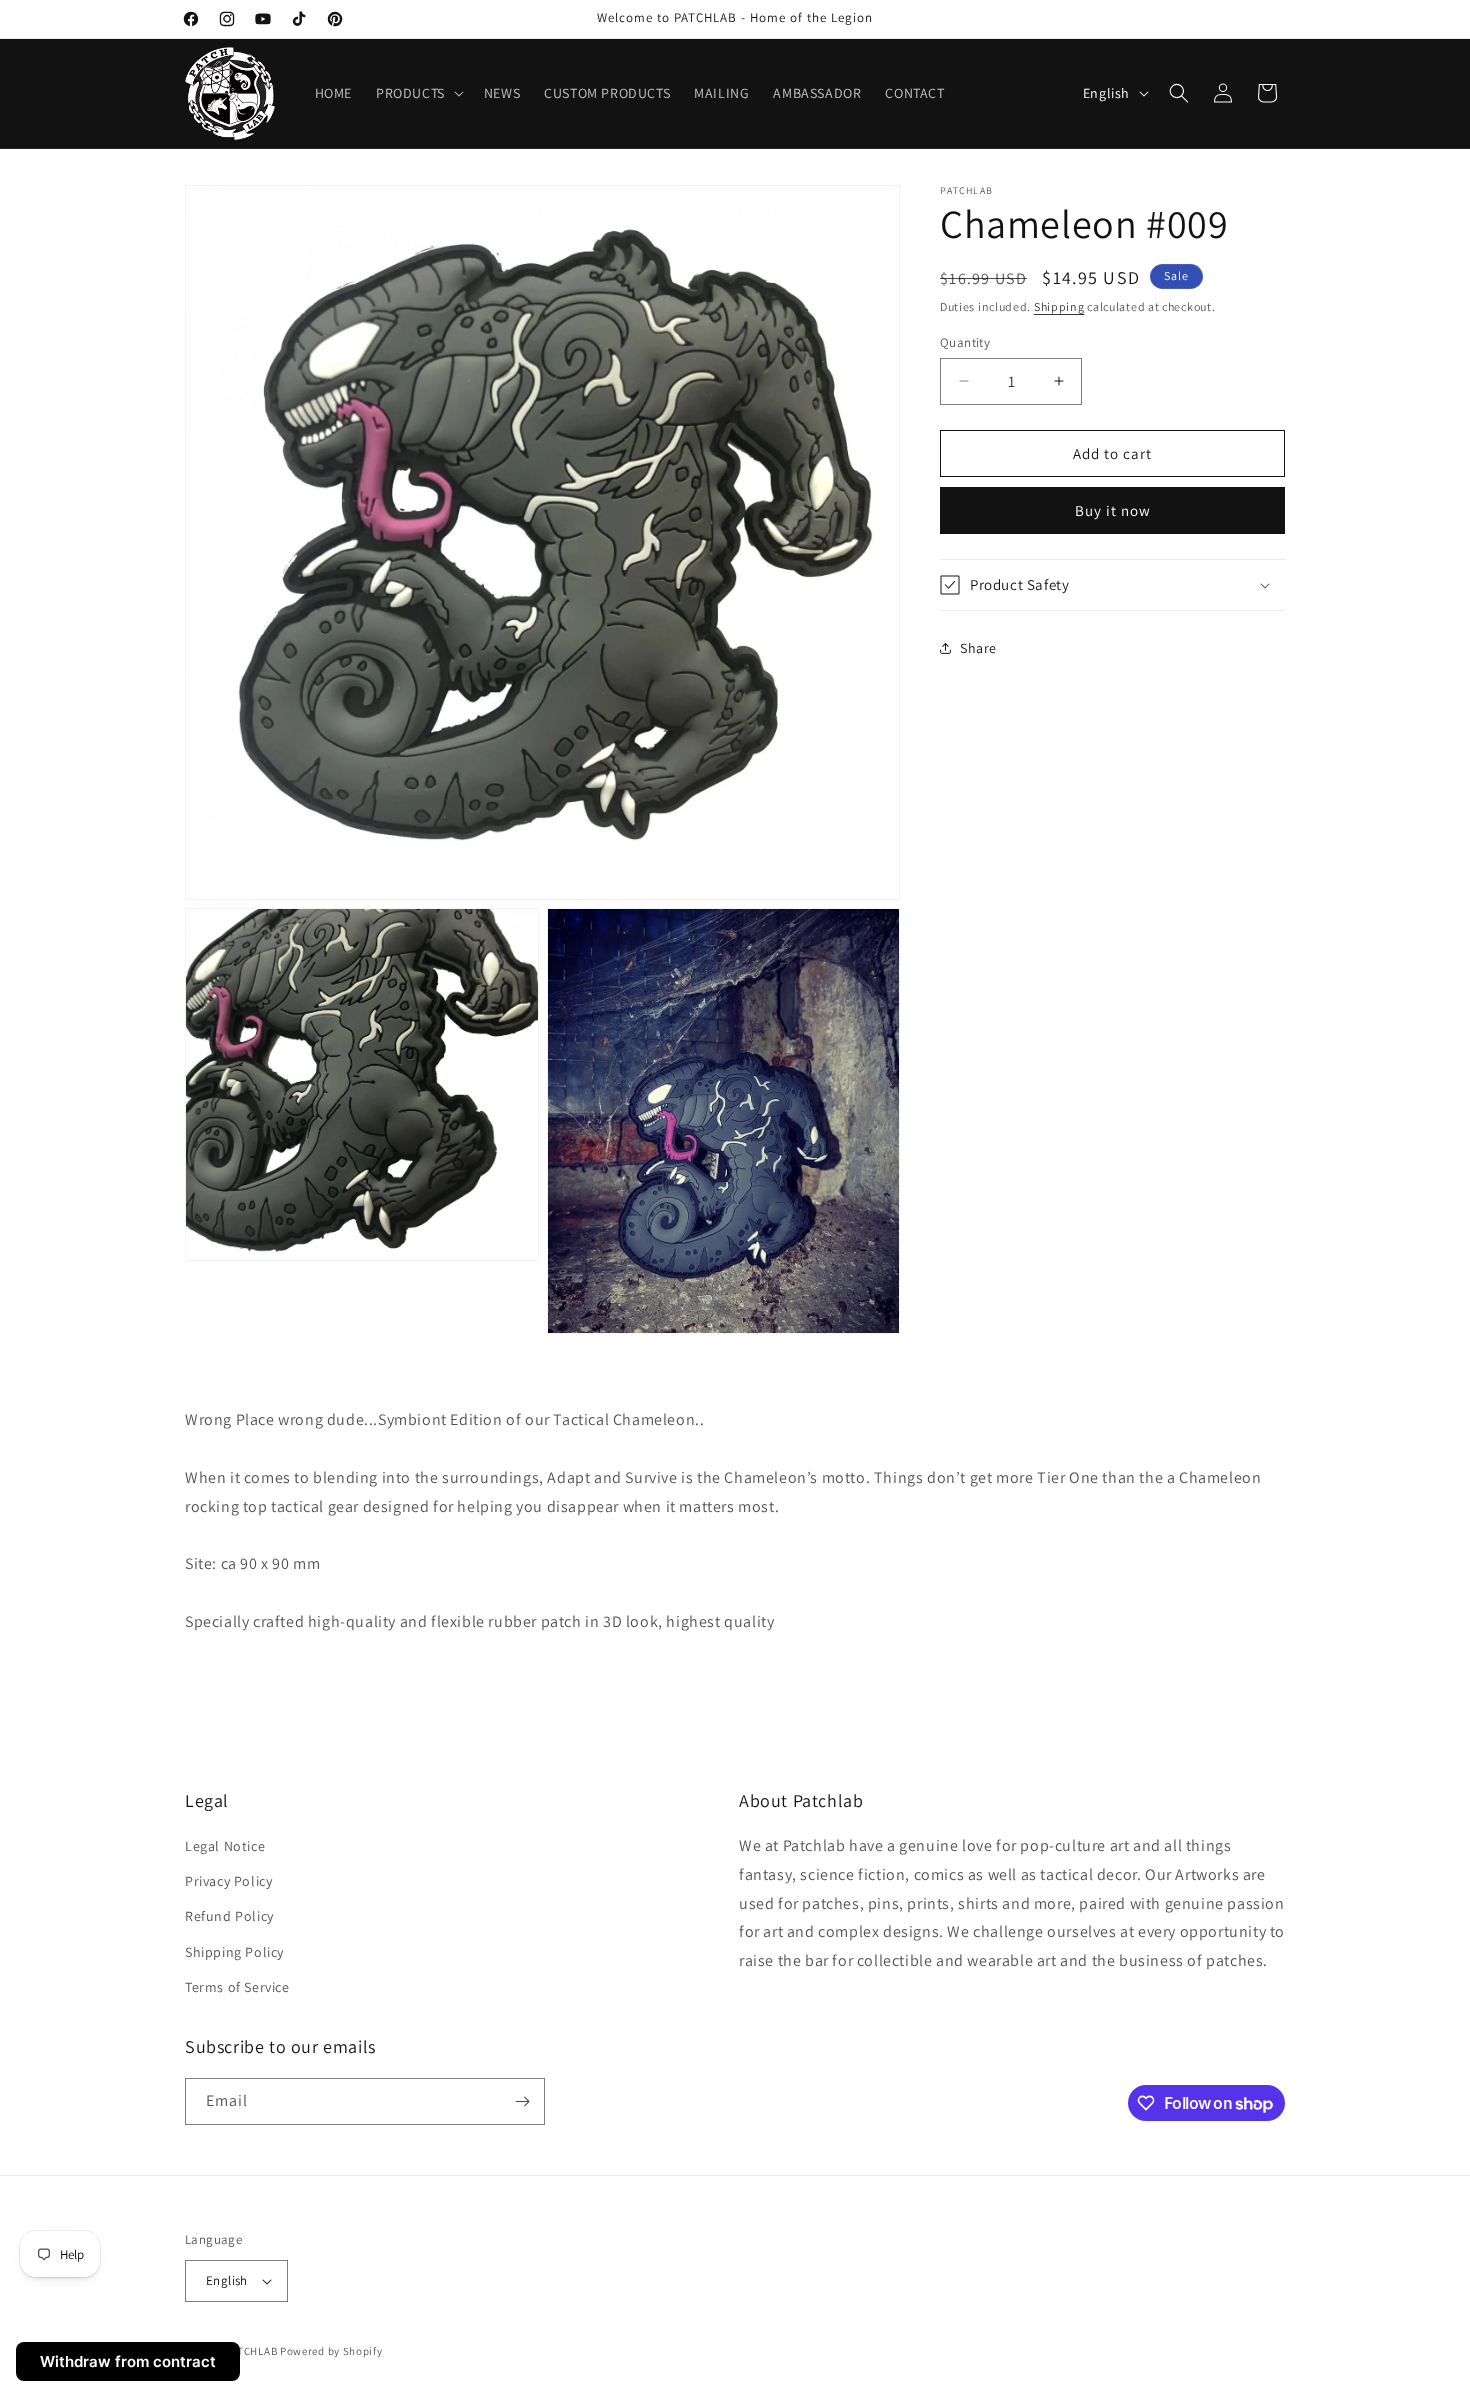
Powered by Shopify (331, 2351)
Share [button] (978, 647)
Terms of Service (237, 1987)
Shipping (1059, 306)
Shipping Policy (234, 1952)
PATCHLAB (252, 2351)
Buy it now (1113, 510)
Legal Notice (225, 1846)
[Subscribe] (522, 2101)
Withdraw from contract (128, 2361)
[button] (418, 93)
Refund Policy (229, 1916)
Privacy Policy (228, 1881)
